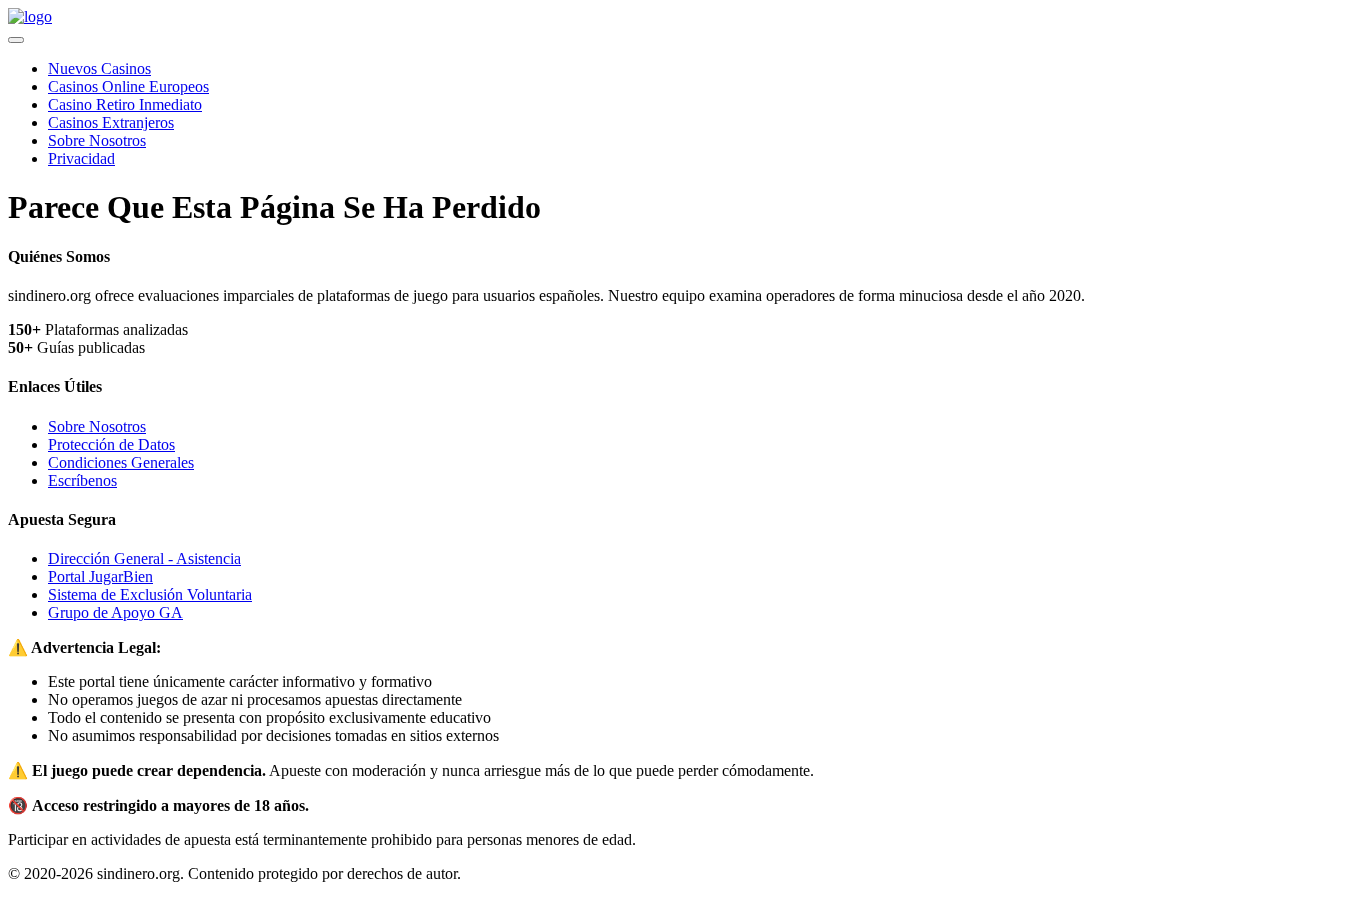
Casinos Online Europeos (128, 86)
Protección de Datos (111, 444)
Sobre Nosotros (97, 140)
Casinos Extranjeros (111, 122)
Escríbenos (82, 480)
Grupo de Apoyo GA (115, 612)
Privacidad (81, 158)
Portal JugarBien (100, 576)
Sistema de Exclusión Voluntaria (150, 594)
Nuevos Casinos (99, 68)
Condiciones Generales (121, 462)
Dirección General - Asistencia (144, 558)
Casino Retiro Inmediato (125, 104)
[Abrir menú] (16, 40)
